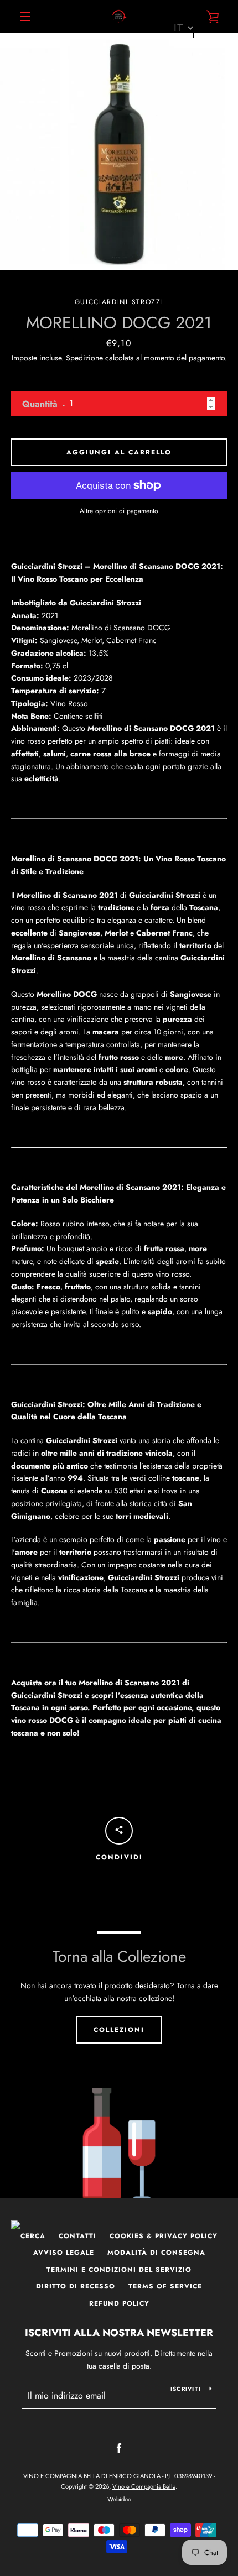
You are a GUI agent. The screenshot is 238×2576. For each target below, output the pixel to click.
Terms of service (165, 2286)
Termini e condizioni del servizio (119, 2270)
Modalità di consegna (156, 2253)
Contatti (77, 2236)
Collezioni (119, 2030)
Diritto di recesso (76, 2286)
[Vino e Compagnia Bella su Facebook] (119, 2448)
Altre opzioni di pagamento (119, 511)
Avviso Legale (64, 2253)
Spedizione (84, 358)
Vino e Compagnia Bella (144, 2486)
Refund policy (119, 2303)
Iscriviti (186, 2389)
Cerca (33, 2236)
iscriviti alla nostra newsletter (119, 2333)
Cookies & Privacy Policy (164, 2236)
